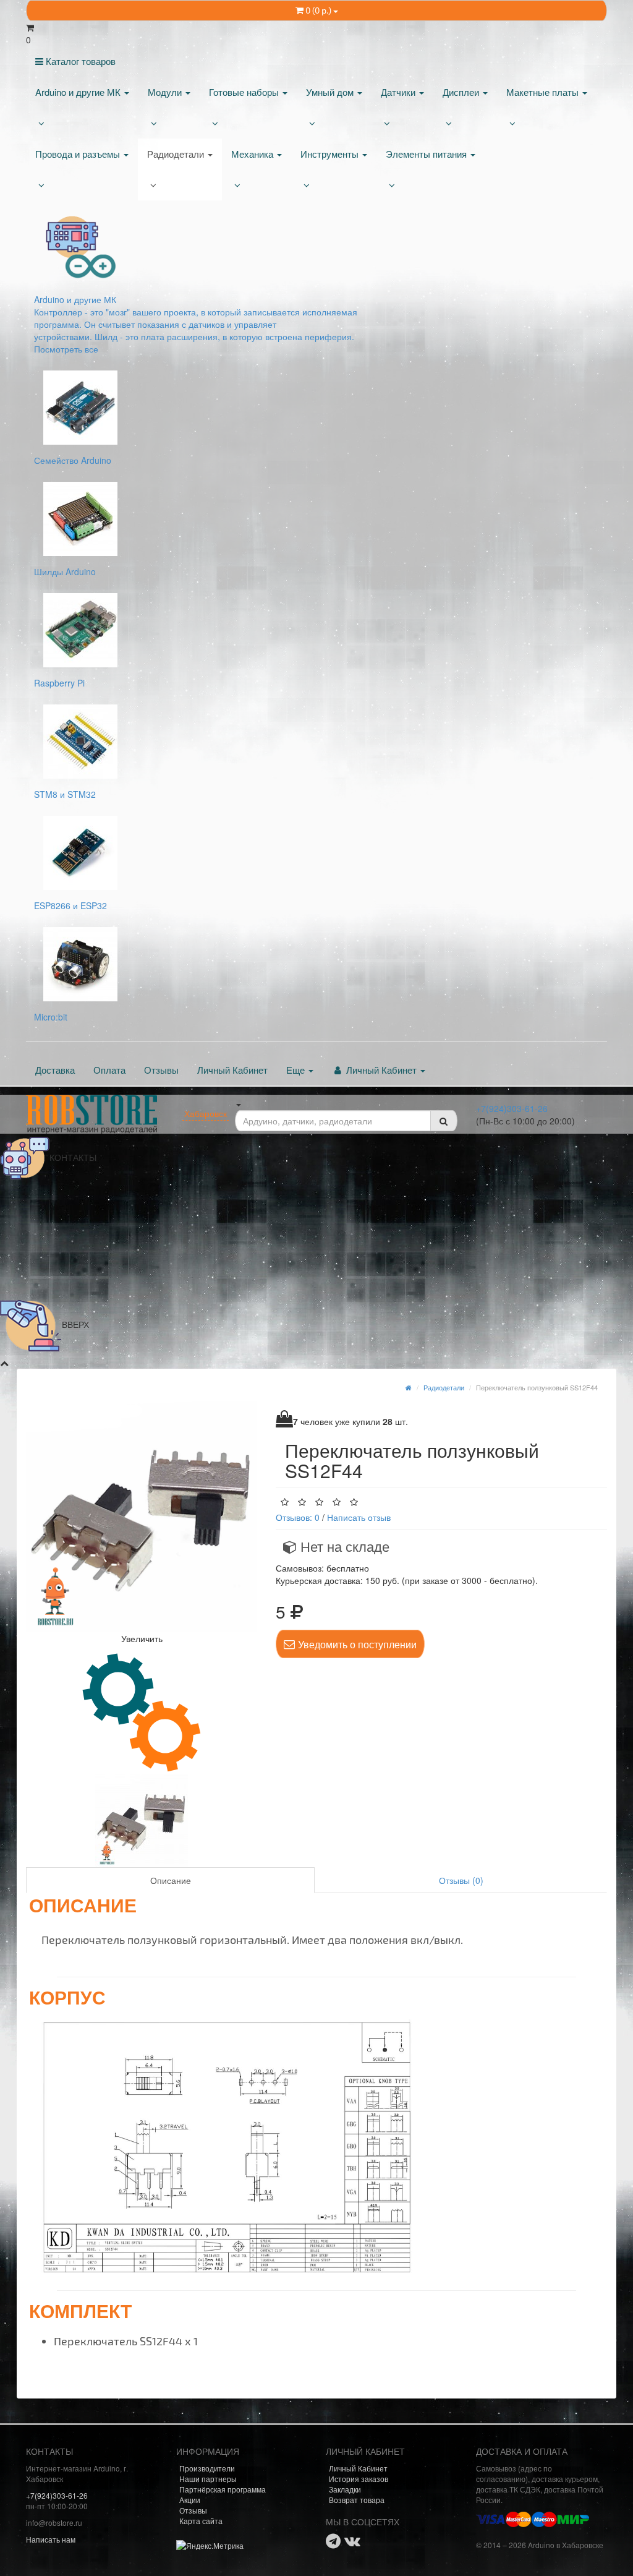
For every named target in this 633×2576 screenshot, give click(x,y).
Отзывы (161, 1070)
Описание (171, 1880)
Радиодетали (177, 154)
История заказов (359, 2479)
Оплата (109, 1070)
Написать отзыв (359, 1517)
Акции (190, 2500)
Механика (253, 154)
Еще (297, 1070)
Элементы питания (427, 154)
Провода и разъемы (79, 154)
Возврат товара (357, 2500)
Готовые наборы (245, 92)
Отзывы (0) (461, 1880)
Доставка (55, 1070)
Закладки (345, 2489)
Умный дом (331, 92)
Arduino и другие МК (79, 92)
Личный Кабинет (232, 1070)
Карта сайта (201, 2521)
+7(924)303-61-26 (512, 1108)
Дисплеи (462, 92)
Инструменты (331, 154)
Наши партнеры (208, 2479)
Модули (166, 92)
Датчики (399, 92)
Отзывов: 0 (298, 1517)
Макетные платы (544, 92)
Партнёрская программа (223, 2489)
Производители (207, 2468)
